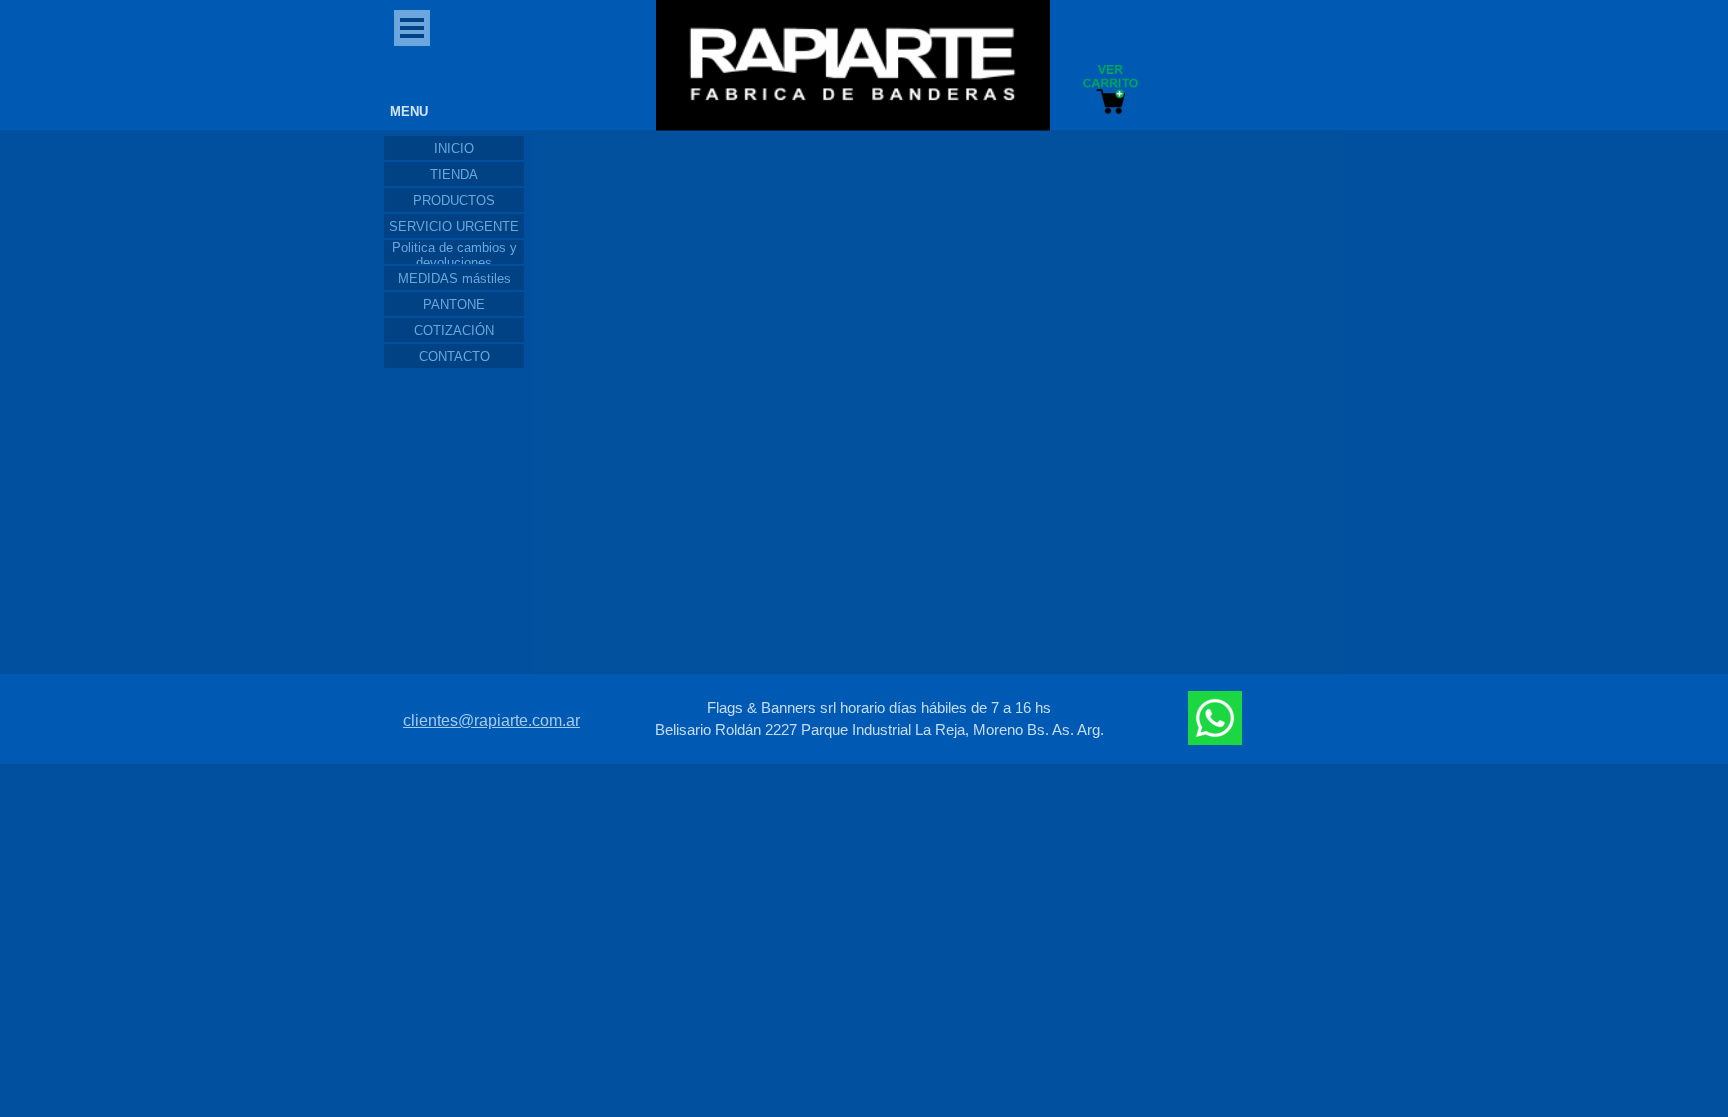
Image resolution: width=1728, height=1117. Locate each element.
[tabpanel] (879, 719)
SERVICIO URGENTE (454, 226)
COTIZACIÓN (454, 330)
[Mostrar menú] (412, 28)
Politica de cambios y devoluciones (454, 255)
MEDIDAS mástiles (454, 278)
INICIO (454, 148)
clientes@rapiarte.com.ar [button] (491, 720)
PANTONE (454, 304)
